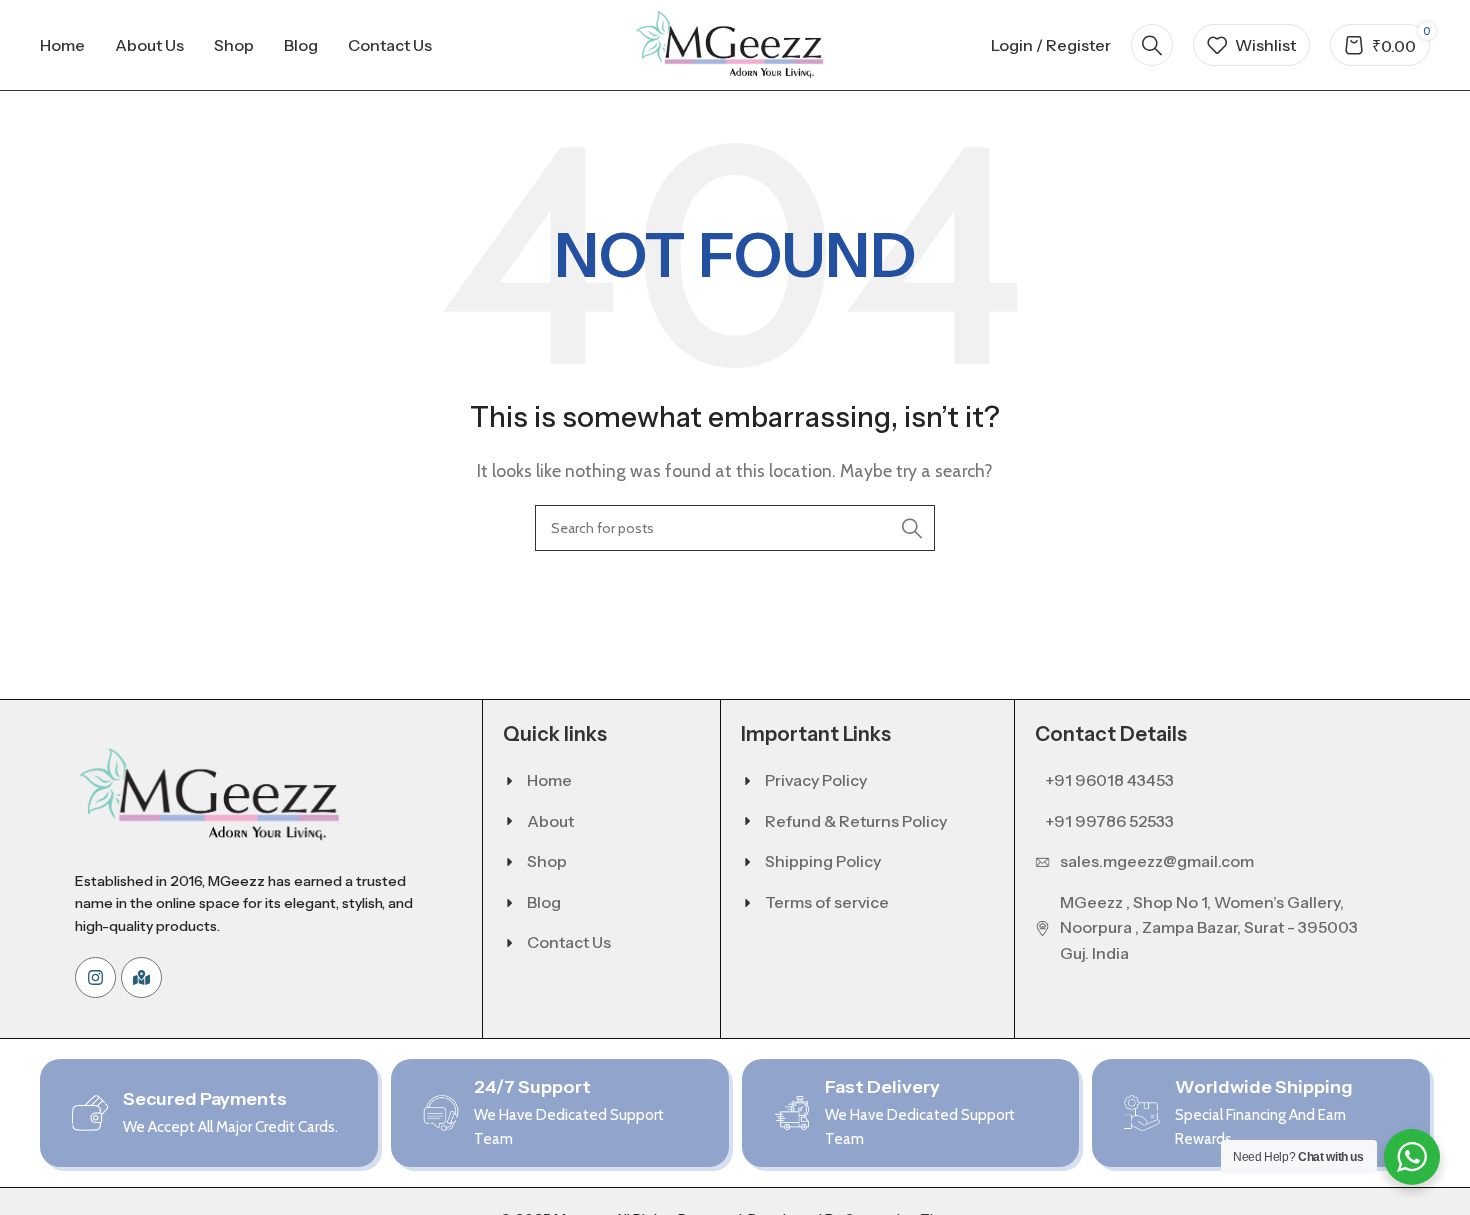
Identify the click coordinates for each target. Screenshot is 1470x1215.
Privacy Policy (816, 780)
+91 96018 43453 (1109, 780)
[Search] (1152, 45)
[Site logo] (735, 43)
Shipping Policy (823, 861)
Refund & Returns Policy (856, 821)
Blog (544, 902)
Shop (547, 861)
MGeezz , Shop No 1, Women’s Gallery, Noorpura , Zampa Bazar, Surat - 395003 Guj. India (1209, 927)
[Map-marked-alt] (141, 977)
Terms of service (827, 902)
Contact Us (569, 942)
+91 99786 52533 (1109, 821)
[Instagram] (95, 977)
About (550, 821)
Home (549, 780)
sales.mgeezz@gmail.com (1157, 861)
